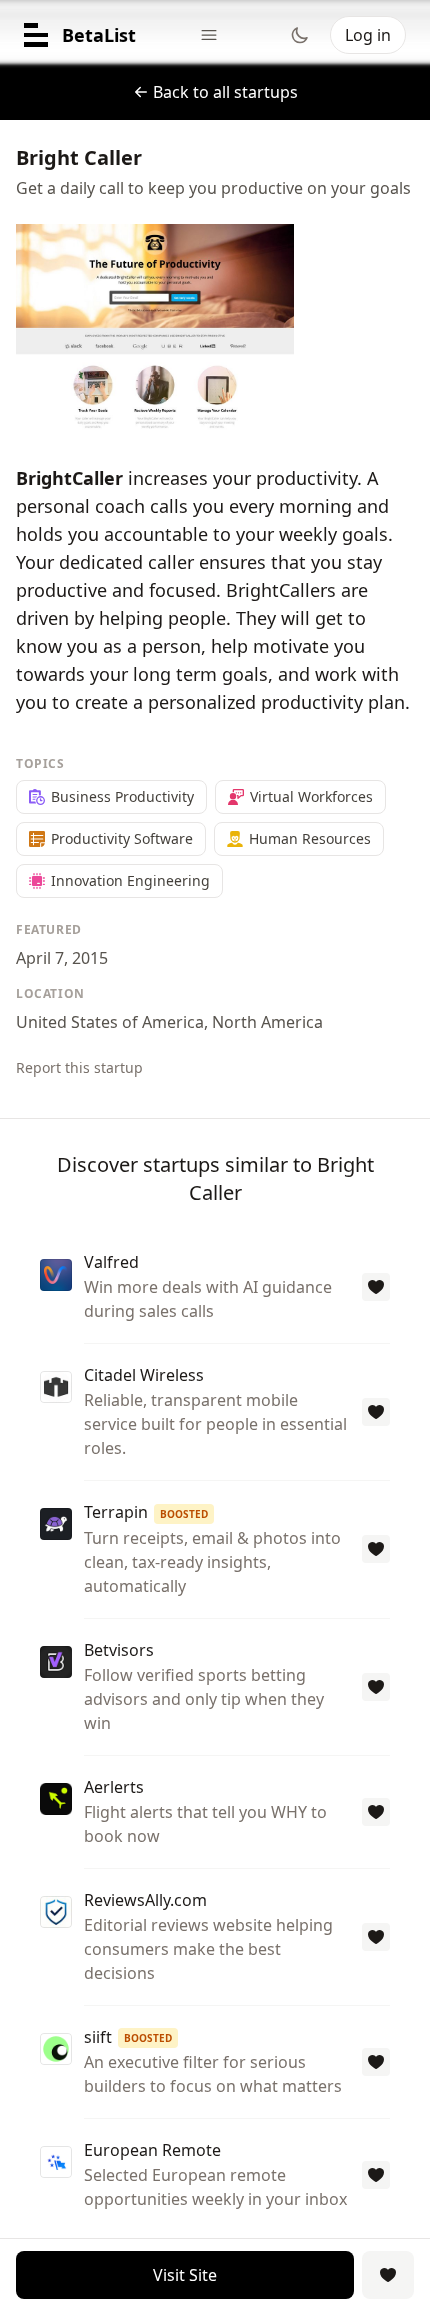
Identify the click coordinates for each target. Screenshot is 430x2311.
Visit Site (185, 2275)
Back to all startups (225, 92)
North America (267, 1022)
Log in (368, 35)
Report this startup (79, 1067)
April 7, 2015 (62, 958)
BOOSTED (184, 1514)
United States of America (110, 1022)
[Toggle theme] (300, 35)
